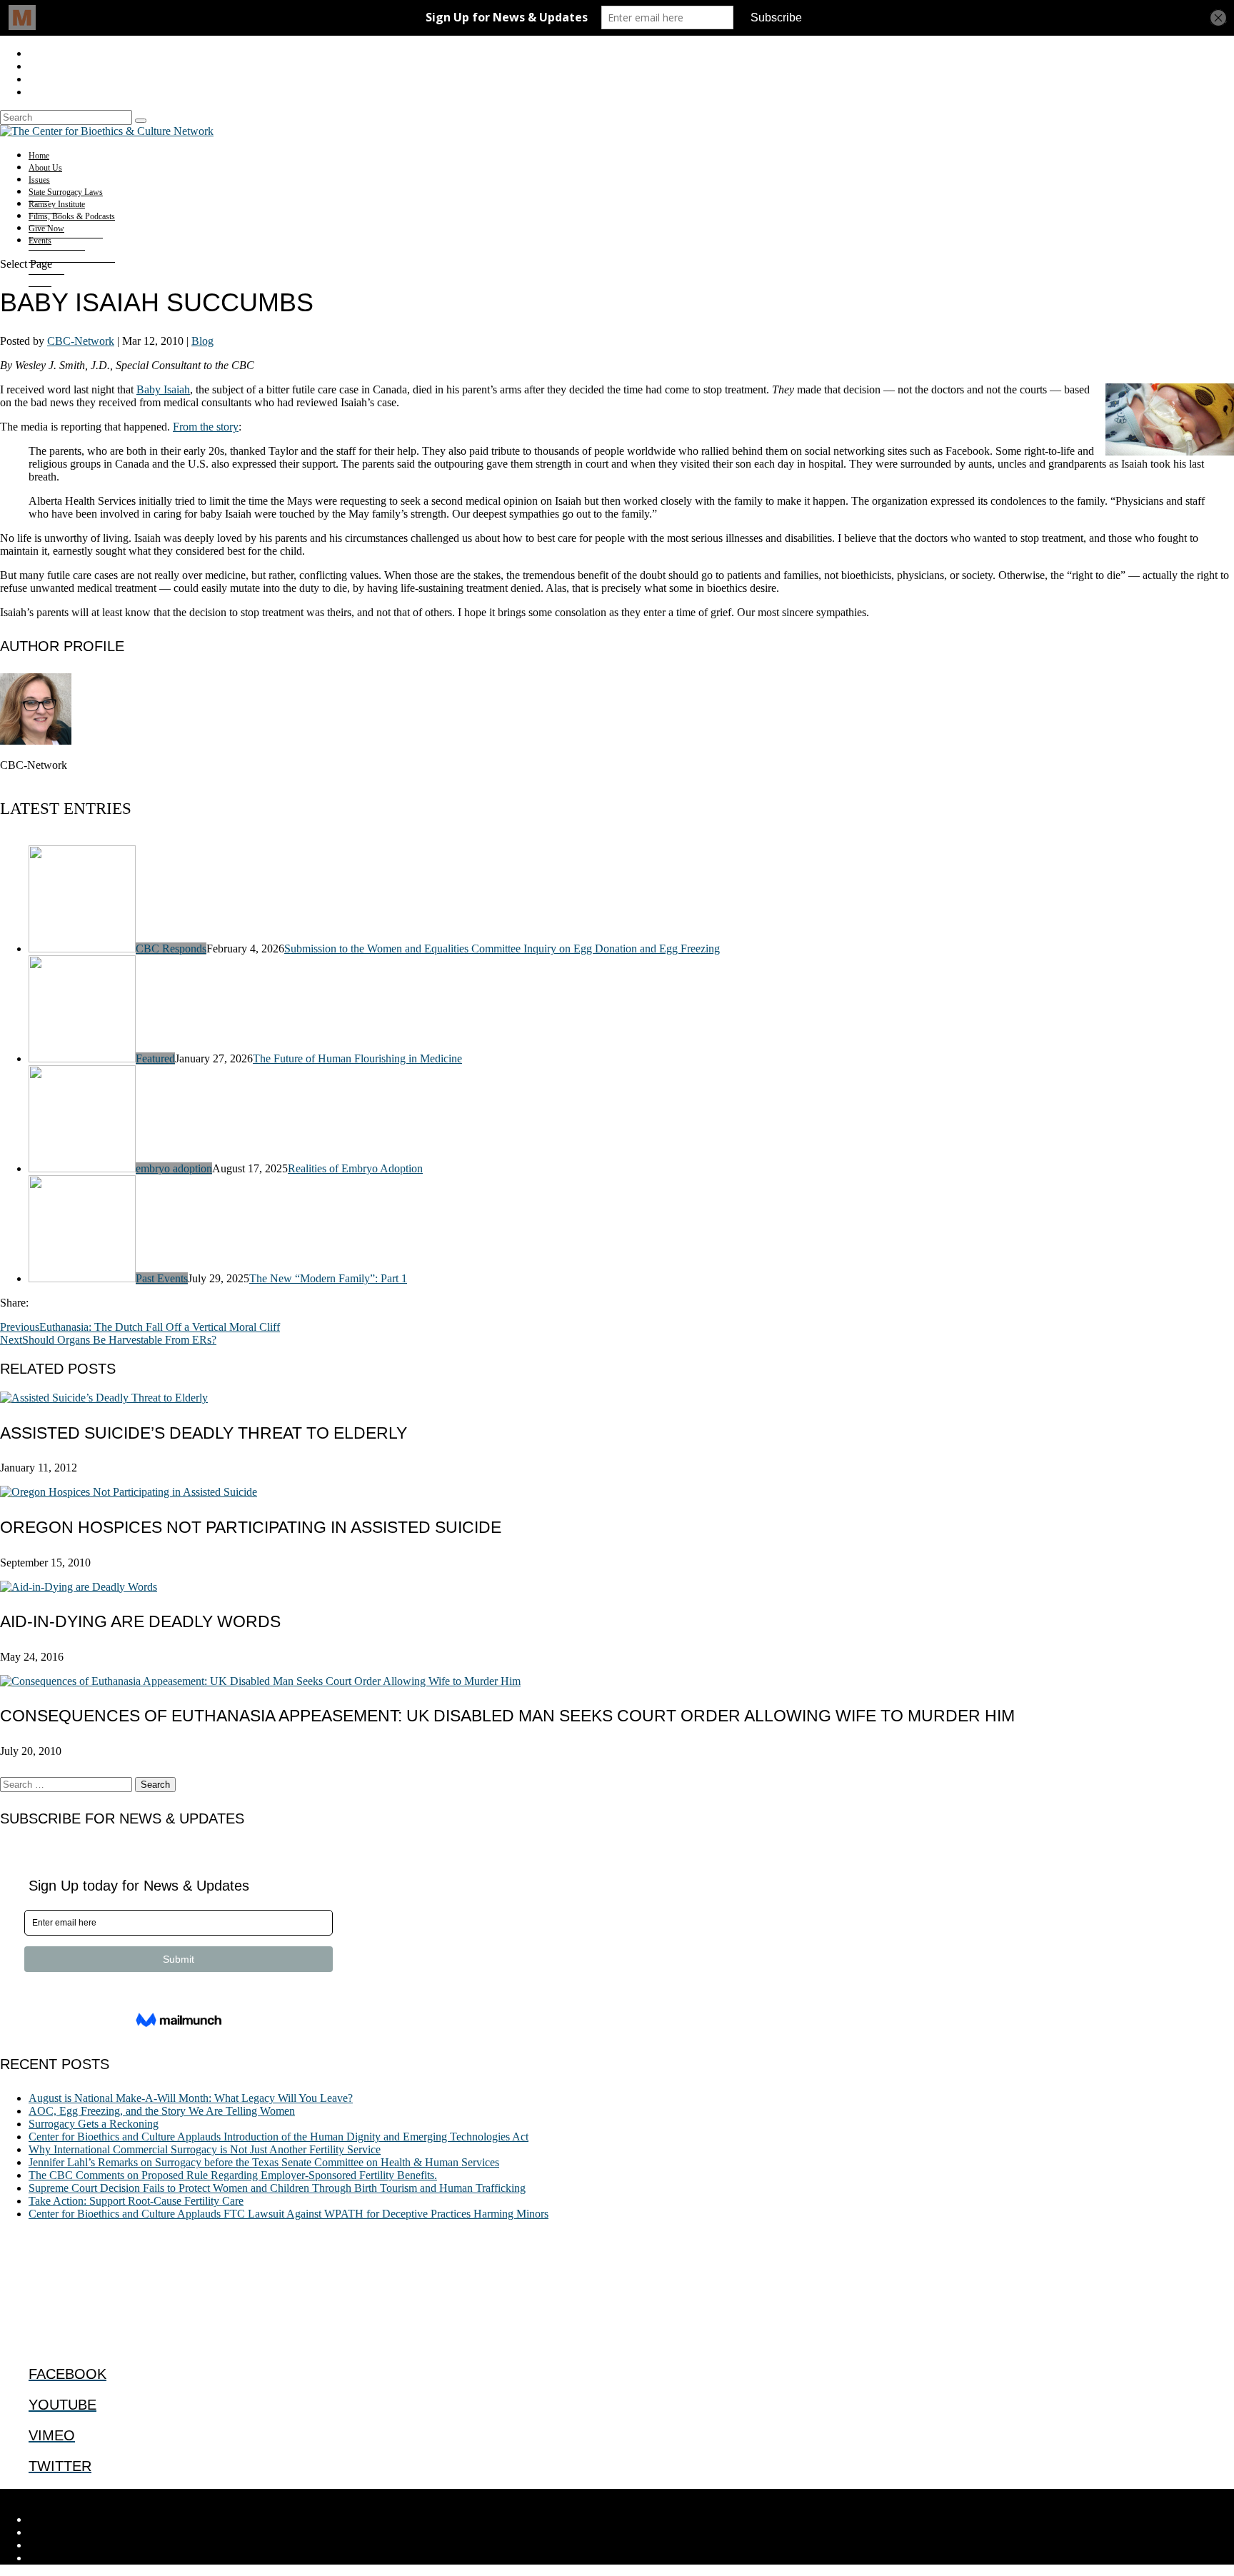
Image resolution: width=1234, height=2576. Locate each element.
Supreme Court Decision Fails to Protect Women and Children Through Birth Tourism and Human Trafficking (277, 2188)
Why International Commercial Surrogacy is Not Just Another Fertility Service (205, 2149)
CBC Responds (171, 949)
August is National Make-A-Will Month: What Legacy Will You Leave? (191, 2098)
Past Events (162, 1278)
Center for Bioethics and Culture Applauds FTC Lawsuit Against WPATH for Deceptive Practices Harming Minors (289, 2214)
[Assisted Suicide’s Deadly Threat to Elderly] (104, 1398)
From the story (206, 427)
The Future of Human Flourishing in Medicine (357, 1058)
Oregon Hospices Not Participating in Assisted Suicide (251, 1527)
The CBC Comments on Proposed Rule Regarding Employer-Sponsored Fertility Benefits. (233, 2175)
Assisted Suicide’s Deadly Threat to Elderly (204, 1433)
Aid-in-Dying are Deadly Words (140, 1621)
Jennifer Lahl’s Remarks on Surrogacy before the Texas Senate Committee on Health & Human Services (264, 2162)
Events (40, 241)
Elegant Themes (96, 2495)
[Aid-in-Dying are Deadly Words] (79, 1587)
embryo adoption (174, 1168)
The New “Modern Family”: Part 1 (328, 1278)
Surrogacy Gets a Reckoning (94, 2124)
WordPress (222, 2495)
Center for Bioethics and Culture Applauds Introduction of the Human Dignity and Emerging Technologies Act (279, 2137)
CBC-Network (81, 341)
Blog (202, 341)
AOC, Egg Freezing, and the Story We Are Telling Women (162, 2111)
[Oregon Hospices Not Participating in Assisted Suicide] (129, 1492)
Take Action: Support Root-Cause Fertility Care (136, 2201)
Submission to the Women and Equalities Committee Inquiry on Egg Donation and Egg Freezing (502, 949)
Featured (155, 1058)
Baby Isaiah (163, 389)
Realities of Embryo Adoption (355, 1168)
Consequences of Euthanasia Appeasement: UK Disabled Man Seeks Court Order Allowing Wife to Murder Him (507, 1716)
